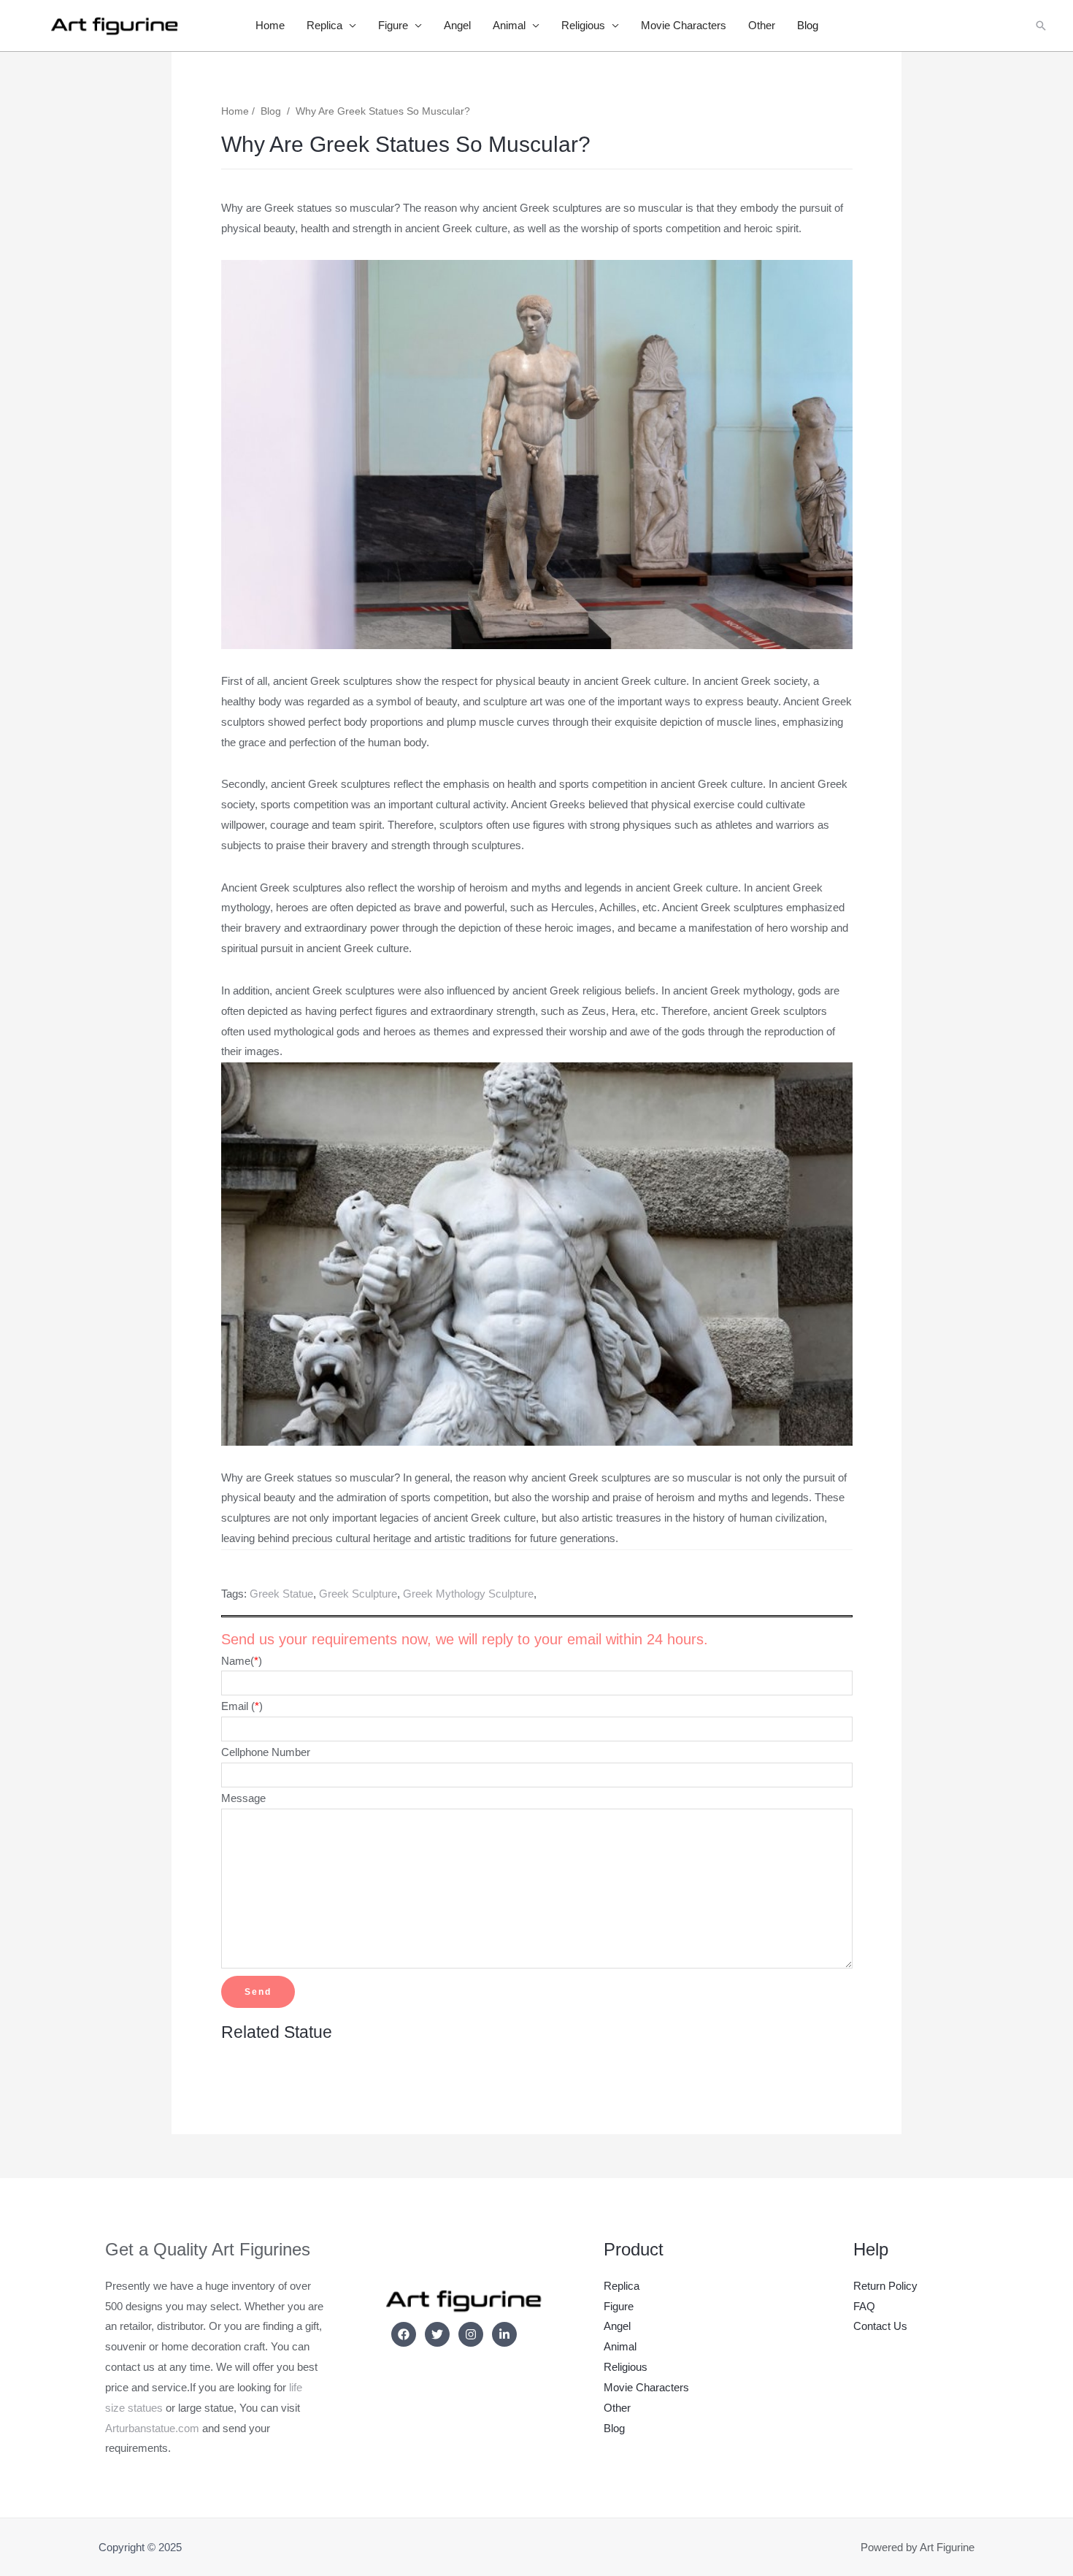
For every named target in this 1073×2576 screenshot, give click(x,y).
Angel (457, 25)
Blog (808, 25)
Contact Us (880, 2326)
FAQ (864, 2306)
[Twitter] (437, 2334)
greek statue (281, 1594)
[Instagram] (471, 2334)
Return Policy (885, 2286)
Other (762, 25)
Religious (583, 25)
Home (270, 25)
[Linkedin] (504, 2334)
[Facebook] (404, 2334)
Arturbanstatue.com (152, 2428)
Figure (393, 25)
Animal (509, 25)
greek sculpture (358, 1594)
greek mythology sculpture (468, 1594)
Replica (324, 25)
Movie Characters (684, 25)
